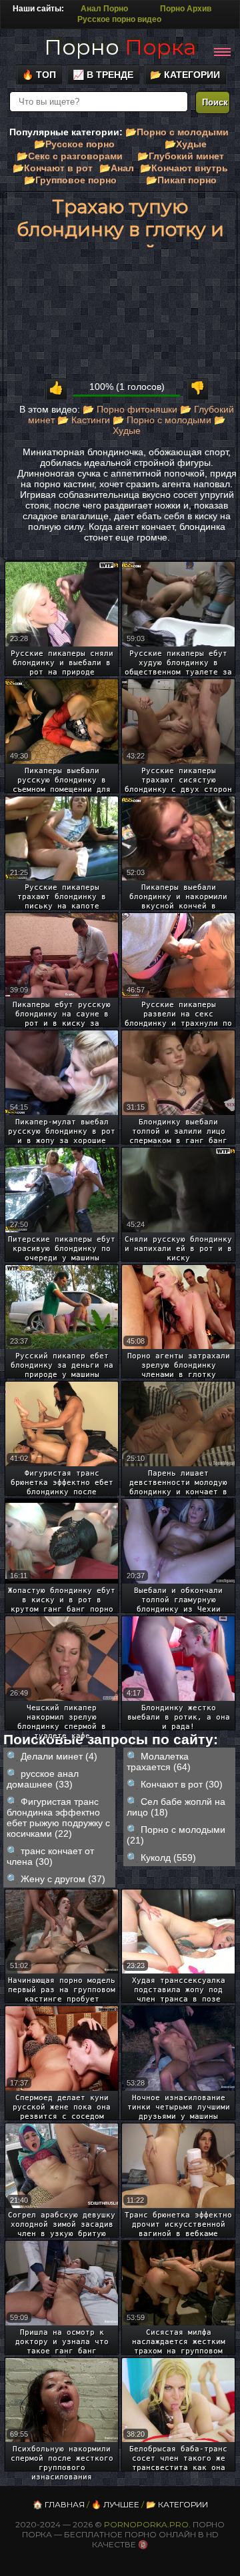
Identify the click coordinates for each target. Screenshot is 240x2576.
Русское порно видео (119, 19)
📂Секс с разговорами (70, 156)
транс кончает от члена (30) (50, 1856)
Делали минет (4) (59, 1756)
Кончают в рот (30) (182, 1784)
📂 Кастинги (84, 420)
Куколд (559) (168, 1858)
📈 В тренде (103, 75)
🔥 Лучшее (115, 2504)
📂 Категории (185, 75)
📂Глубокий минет (181, 156)
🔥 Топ (39, 75)
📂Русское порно (74, 144)
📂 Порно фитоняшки (130, 409)
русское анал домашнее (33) (43, 1779)
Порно (120, 47)
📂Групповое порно (70, 180)
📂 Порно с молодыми (162, 420)
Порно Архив (186, 9)
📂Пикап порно (181, 180)
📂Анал (117, 168)
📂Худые (186, 144)
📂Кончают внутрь (184, 168)
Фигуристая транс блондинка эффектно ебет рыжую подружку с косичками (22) (58, 1818)
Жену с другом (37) (63, 1879)
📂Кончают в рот (53, 168)
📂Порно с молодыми (177, 132)
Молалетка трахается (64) (159, 1762)
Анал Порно (104, 9)
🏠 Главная (59, 2504)
